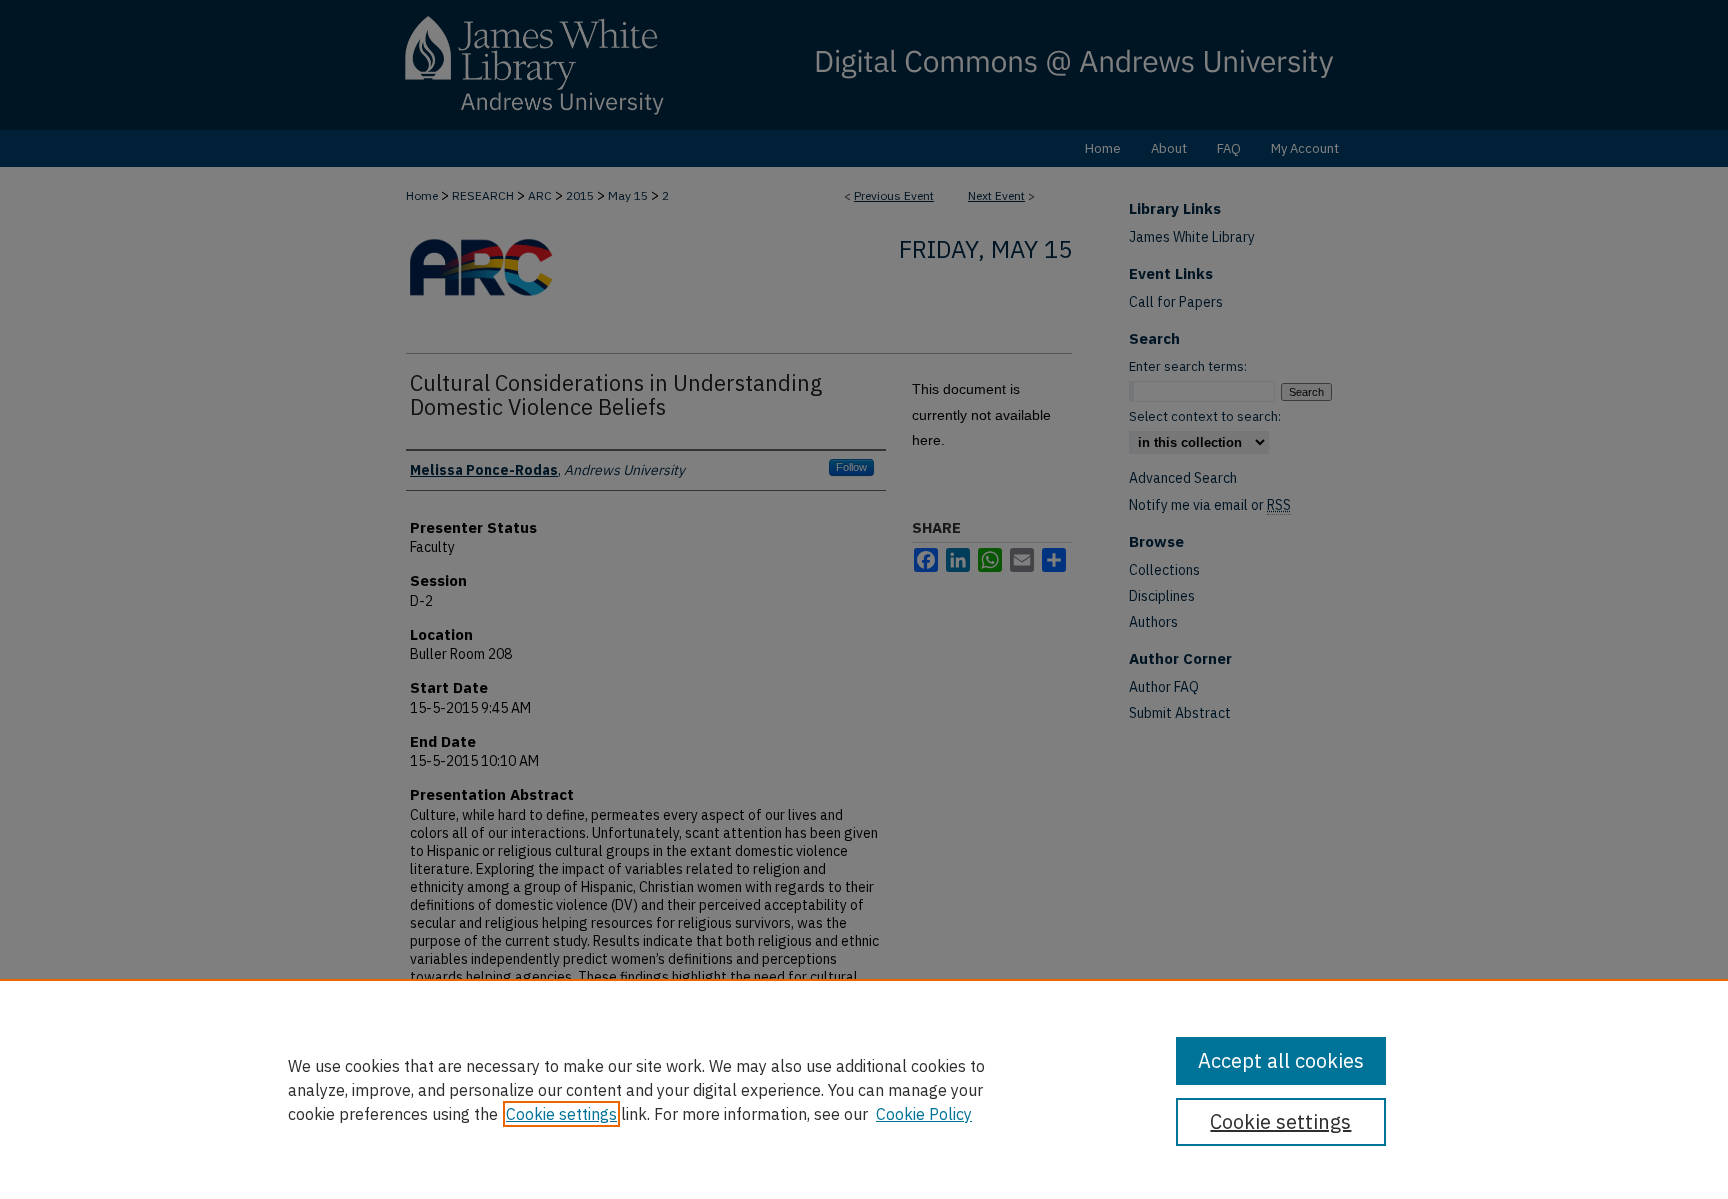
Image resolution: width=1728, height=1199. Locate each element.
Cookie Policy (924, 1114)
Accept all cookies (1281, 1060)
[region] (864, 1089)
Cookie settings (561, 1114)
